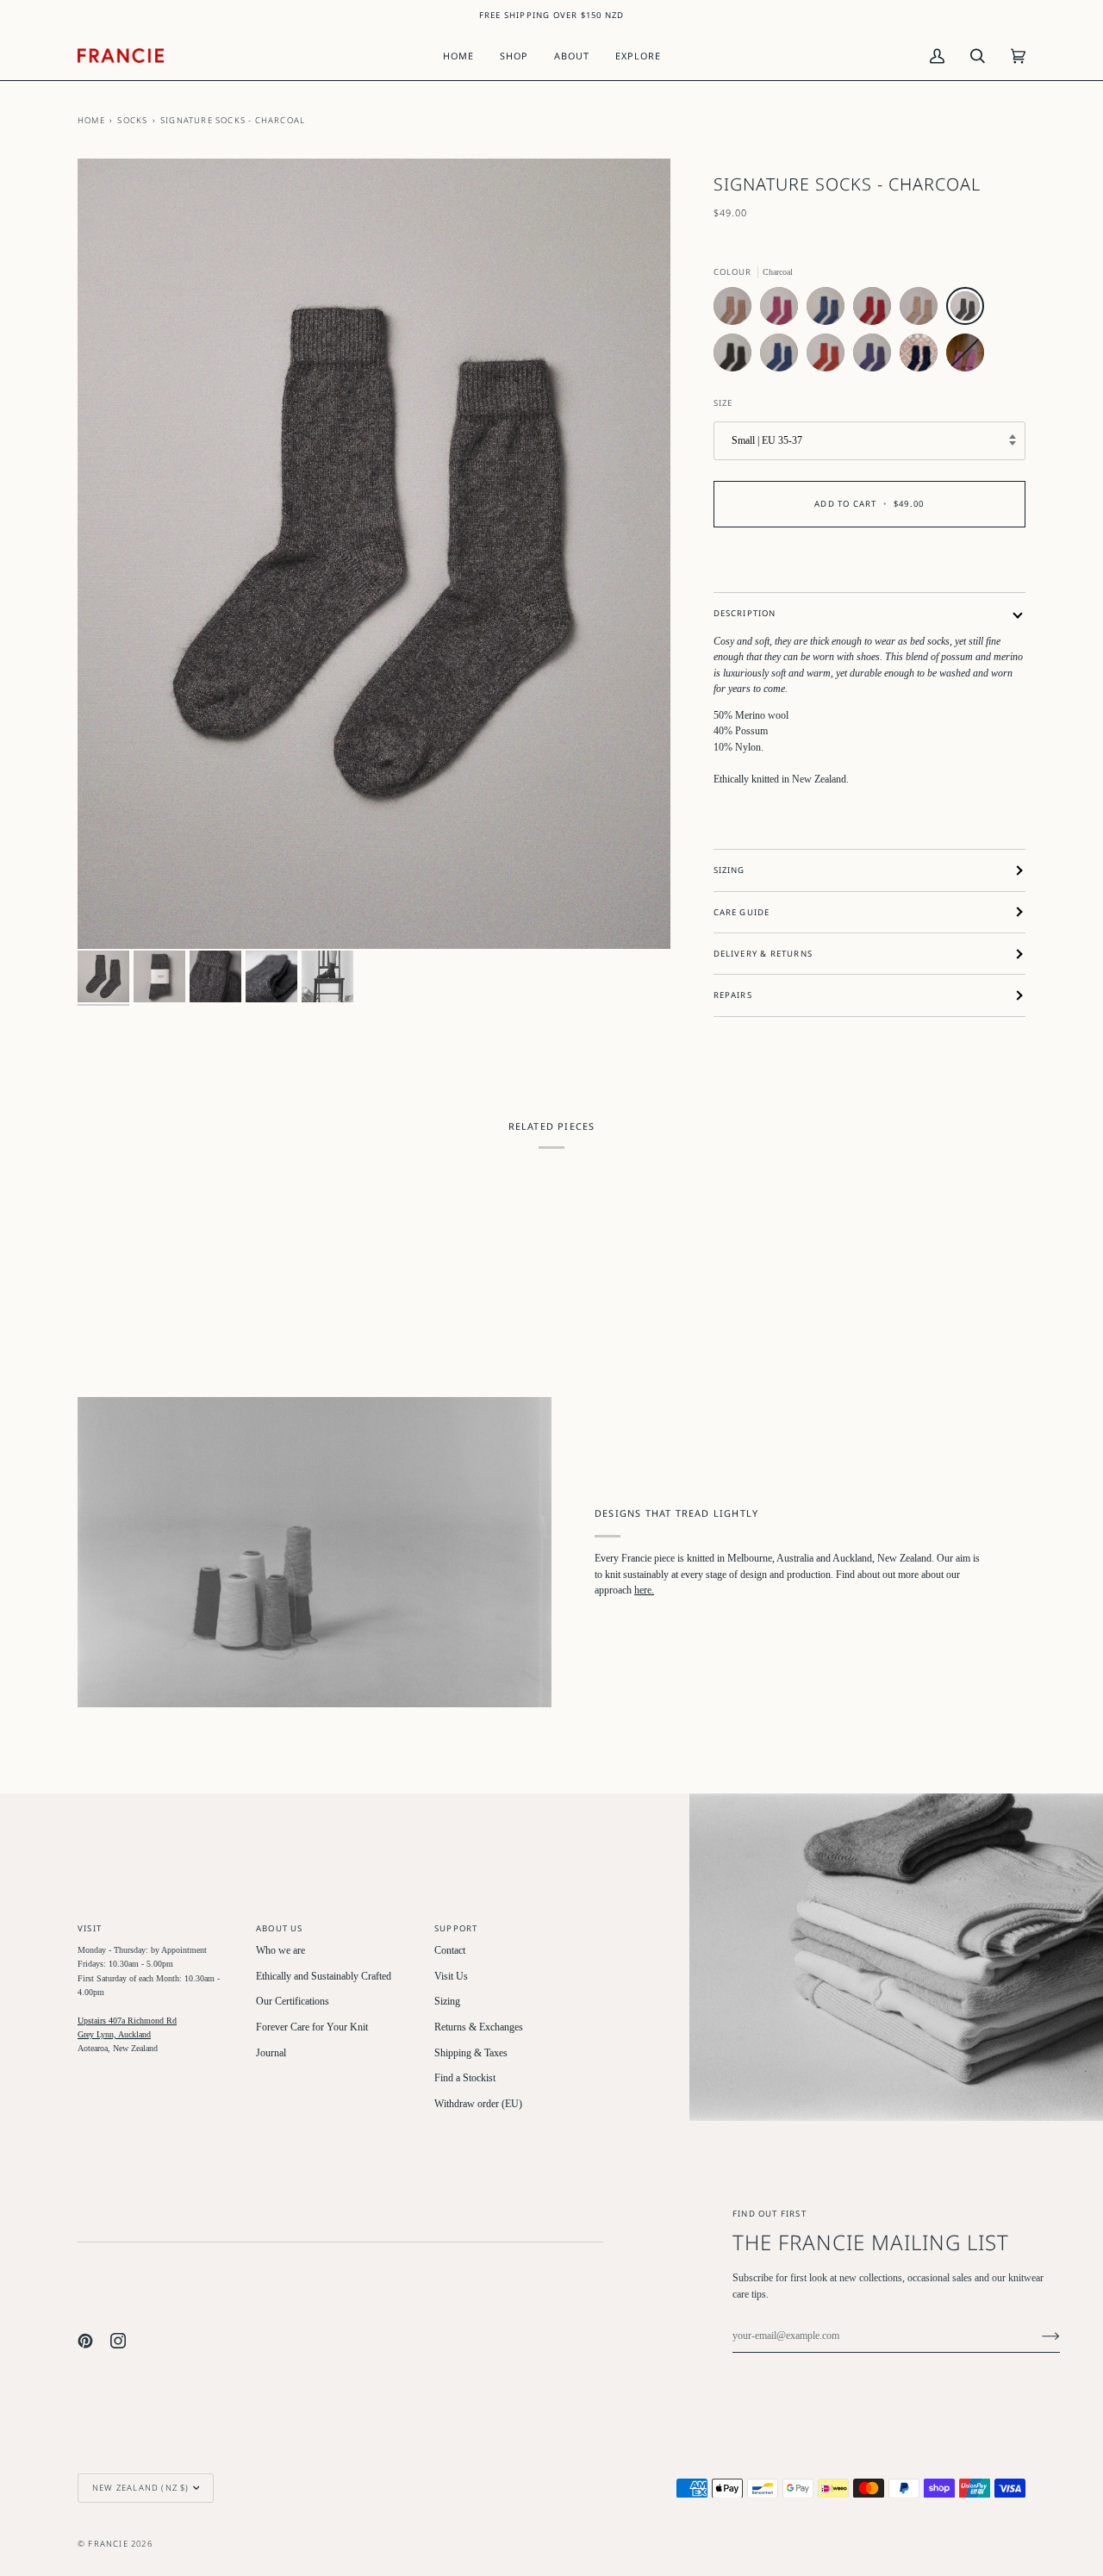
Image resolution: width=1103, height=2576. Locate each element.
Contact (450, 1951)
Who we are (280, 1951)
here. (644, 1591)
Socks (132, 120)
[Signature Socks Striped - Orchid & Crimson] (783, 310)
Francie (108, 2544)
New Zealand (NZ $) (141, 2488)
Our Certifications (293, 2002)
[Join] (1037, 2336)
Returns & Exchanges (479, 2027)
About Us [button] (280, 1928)
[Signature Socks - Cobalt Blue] (783, 357)
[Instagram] (118, 2341)
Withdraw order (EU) (478, 2104)
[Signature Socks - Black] (737, 357)
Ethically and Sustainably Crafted (324, 1977)
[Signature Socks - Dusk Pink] (965, 357)
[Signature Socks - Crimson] (876, 310)
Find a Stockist (465, 2078)
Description (745, 613)
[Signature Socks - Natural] (923, 310)
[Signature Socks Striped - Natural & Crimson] (737, 310)
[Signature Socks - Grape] (876, 357)
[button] (514, 56)
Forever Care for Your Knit (312, 2027)
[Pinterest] (85, 2341)
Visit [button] (90, 1928)
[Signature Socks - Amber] (830, 357)
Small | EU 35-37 (767, 441)
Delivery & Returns (763, 954)
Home (91, 120)
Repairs (733, 995)
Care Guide (742, 912)
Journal (271, 2053)
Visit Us (451, 1977)
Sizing (729, 870)
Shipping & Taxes (471, 2053)
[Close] (1034, 2403)
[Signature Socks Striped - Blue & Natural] (830, 310)
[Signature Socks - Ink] (923, 357)
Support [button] (456, 1928)
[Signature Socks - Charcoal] (969, 310)
